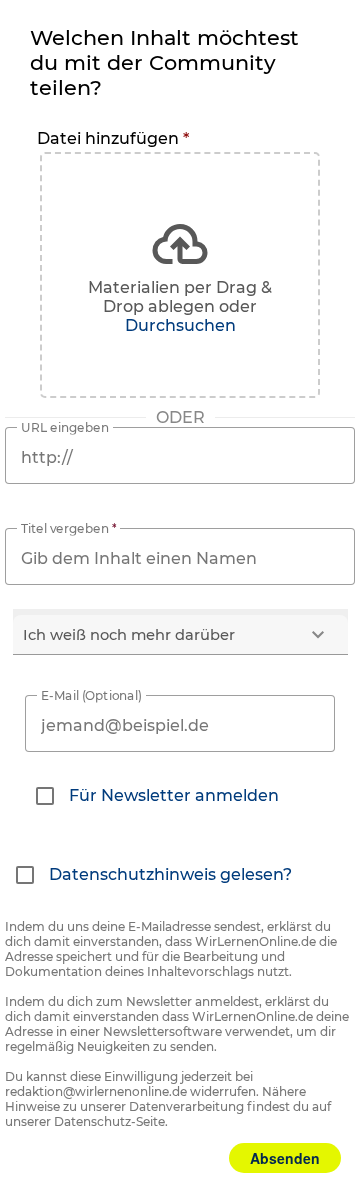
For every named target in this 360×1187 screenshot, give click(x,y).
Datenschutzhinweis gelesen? (170, 874)
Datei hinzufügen (113, 138)
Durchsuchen (180, 325)
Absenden (285, 1158)
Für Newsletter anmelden (174, 795)
